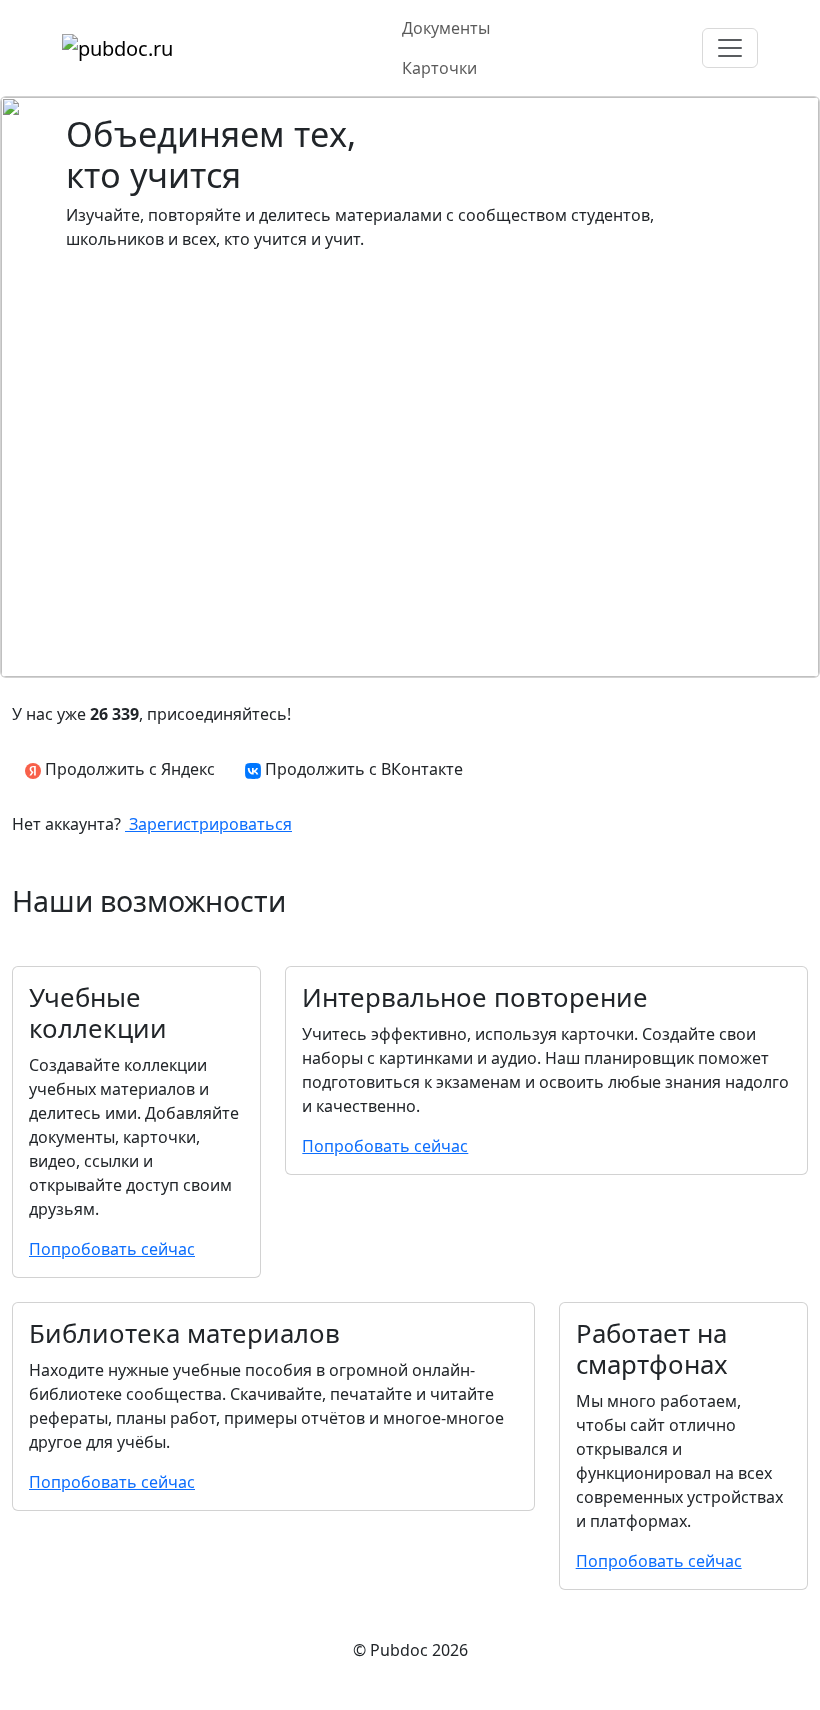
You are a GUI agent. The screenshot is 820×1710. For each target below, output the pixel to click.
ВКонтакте (364, 769)
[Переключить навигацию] (730, 48)
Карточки (439, 68)
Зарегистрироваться (208, 824)
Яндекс (128, 769)
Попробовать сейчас (112, 1249)
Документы (446, 28)
